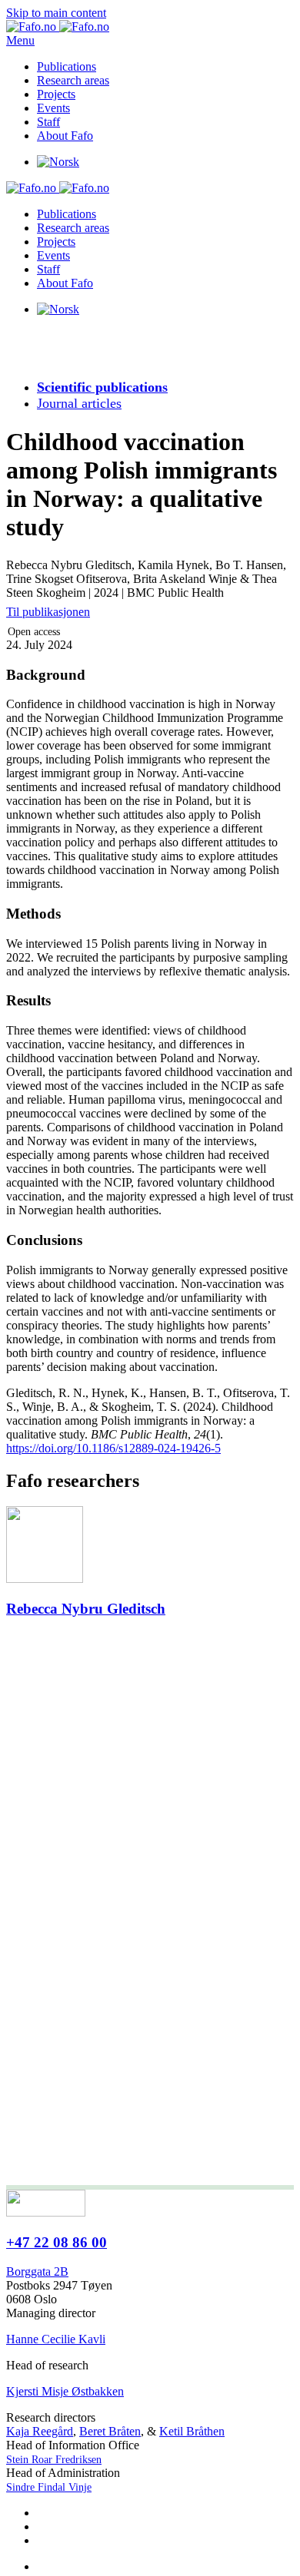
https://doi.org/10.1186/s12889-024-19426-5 (113, 1448)
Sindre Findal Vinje (49, 2487)
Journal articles (79, 403)
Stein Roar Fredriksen (54, 2460)
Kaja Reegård (40, 2431)
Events (53, 108)
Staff (48, 122)
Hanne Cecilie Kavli (56, 2339)
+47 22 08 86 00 (57, 2242)
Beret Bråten (110, 2431)
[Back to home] (58, 26)
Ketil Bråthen (192, 2431)
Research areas (73, 80)
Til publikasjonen (48, 612)
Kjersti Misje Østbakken (65, 2391)
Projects (56, 94)
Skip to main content (56, 13)
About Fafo (65, 136)
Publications (67, 66)
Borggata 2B (37, 2271)
